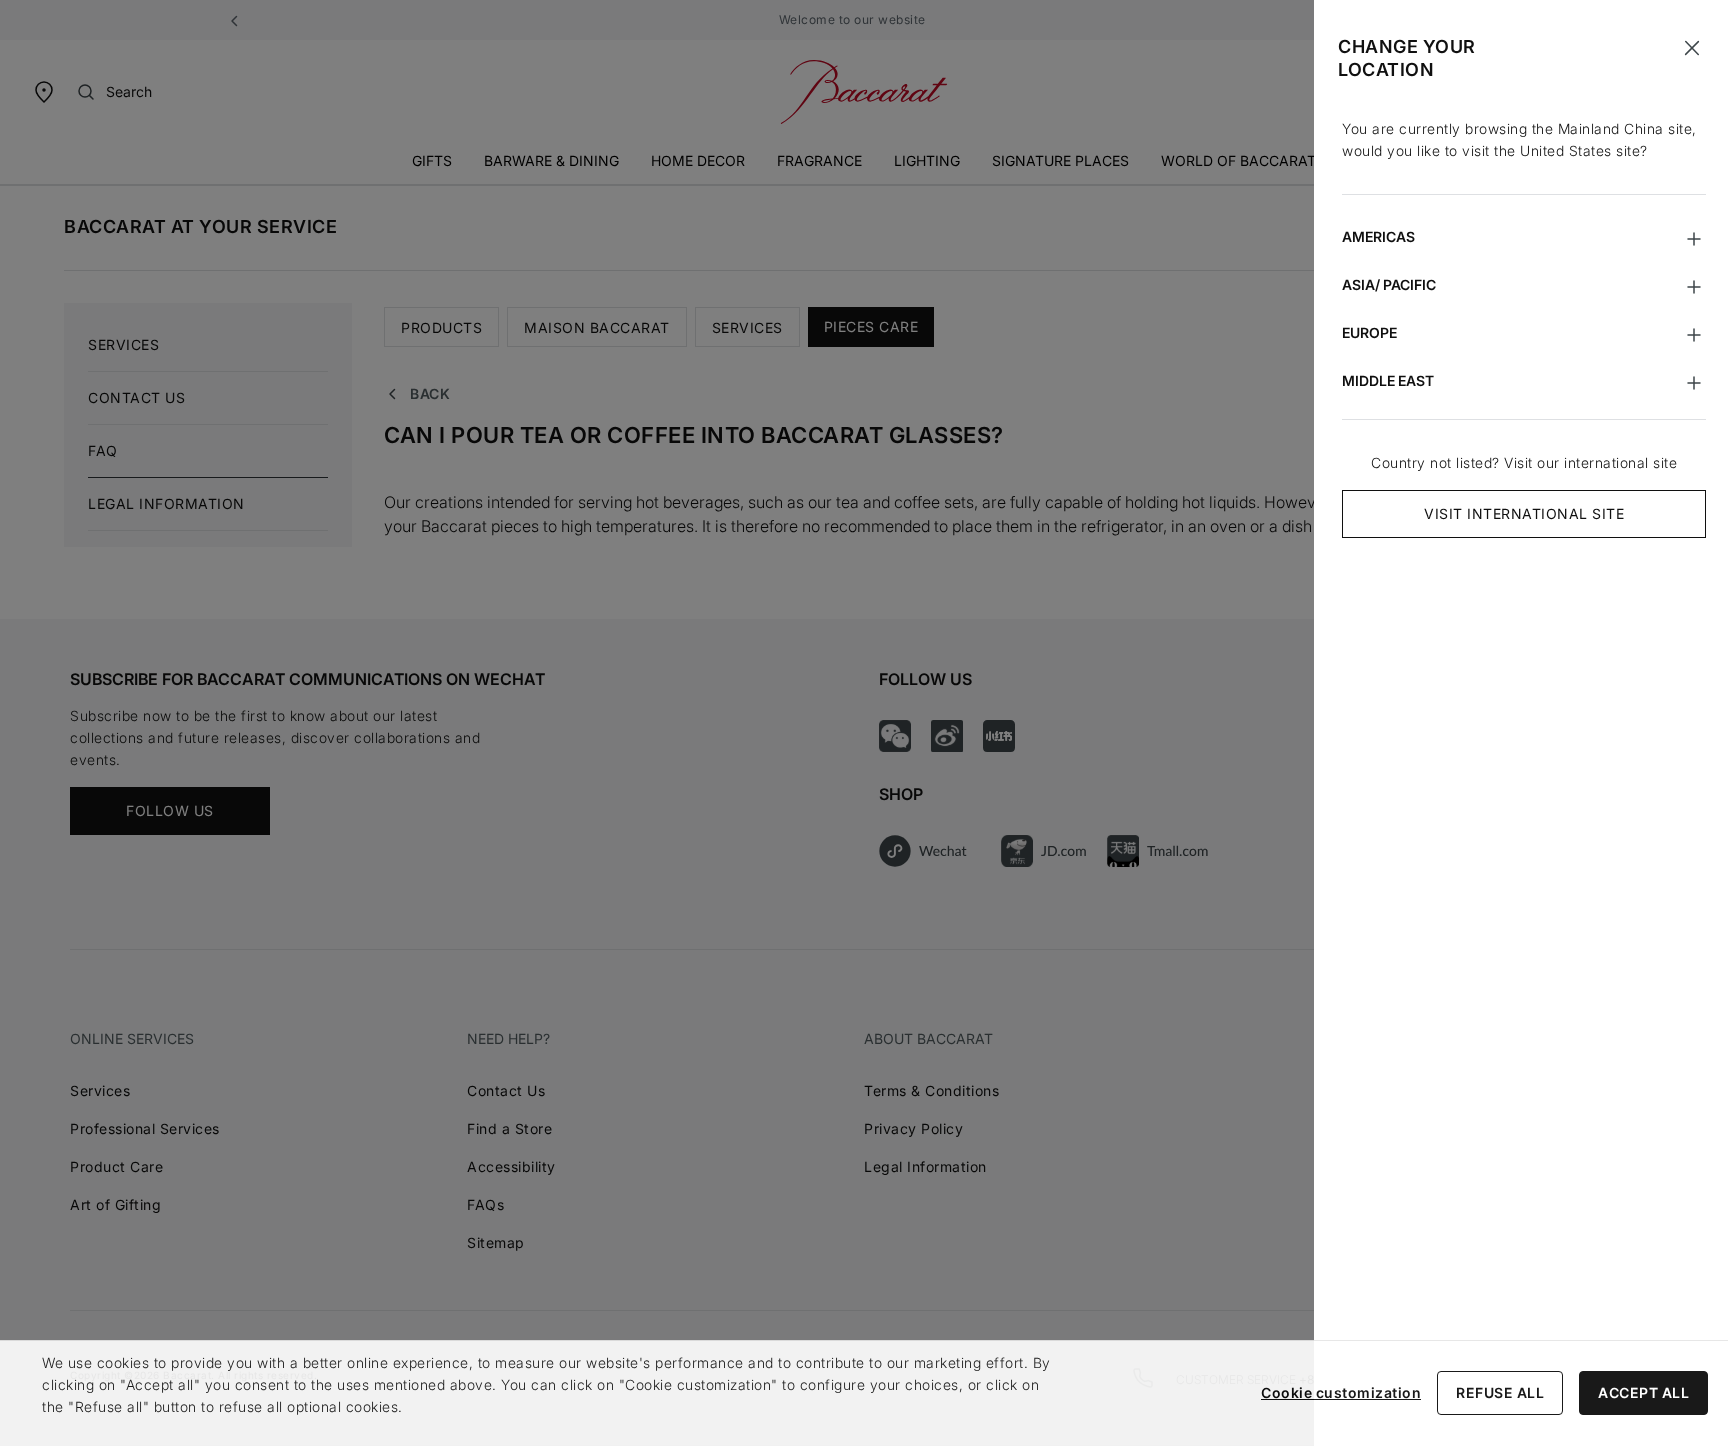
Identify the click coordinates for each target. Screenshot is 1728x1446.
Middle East (1388, 380)
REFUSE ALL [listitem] (1500, 1392)
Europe (1369, 332)
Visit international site (1524, 513)
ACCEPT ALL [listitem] (1643, 1392)
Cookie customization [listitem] (1341, 1392)
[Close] (1692, 48)
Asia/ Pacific (1389, 284)
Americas (1378, 236)
